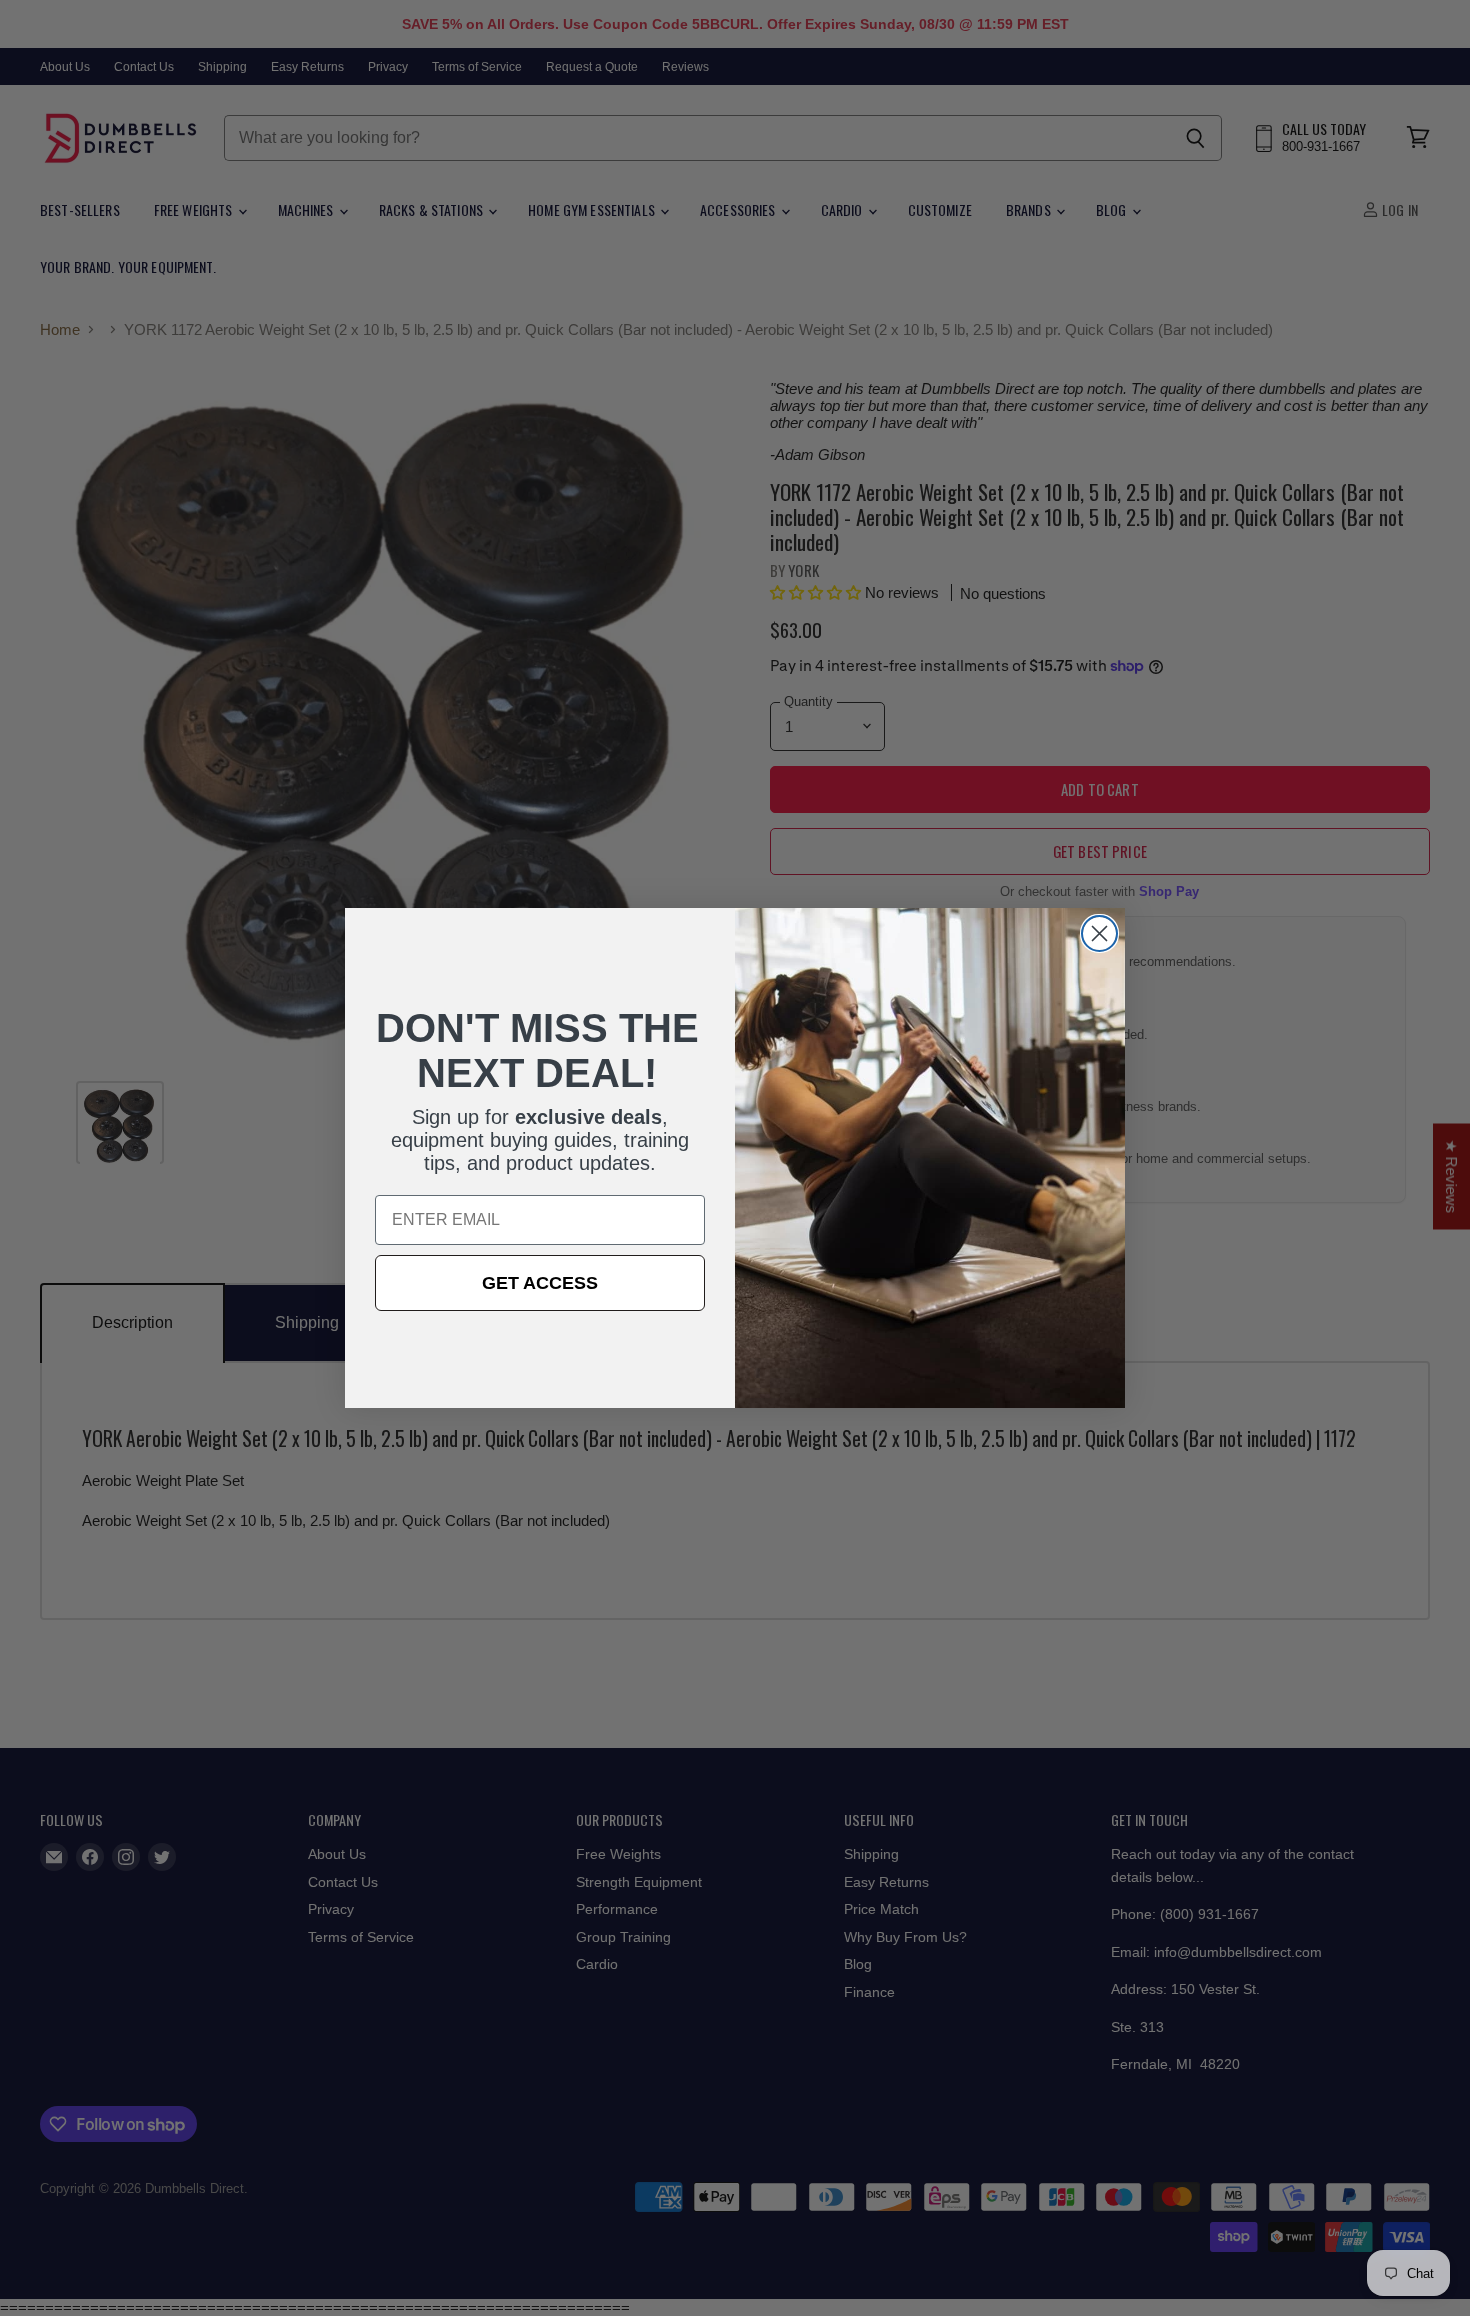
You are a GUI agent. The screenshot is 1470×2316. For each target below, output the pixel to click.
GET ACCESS (540, 1283)
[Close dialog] (1099, 933)
